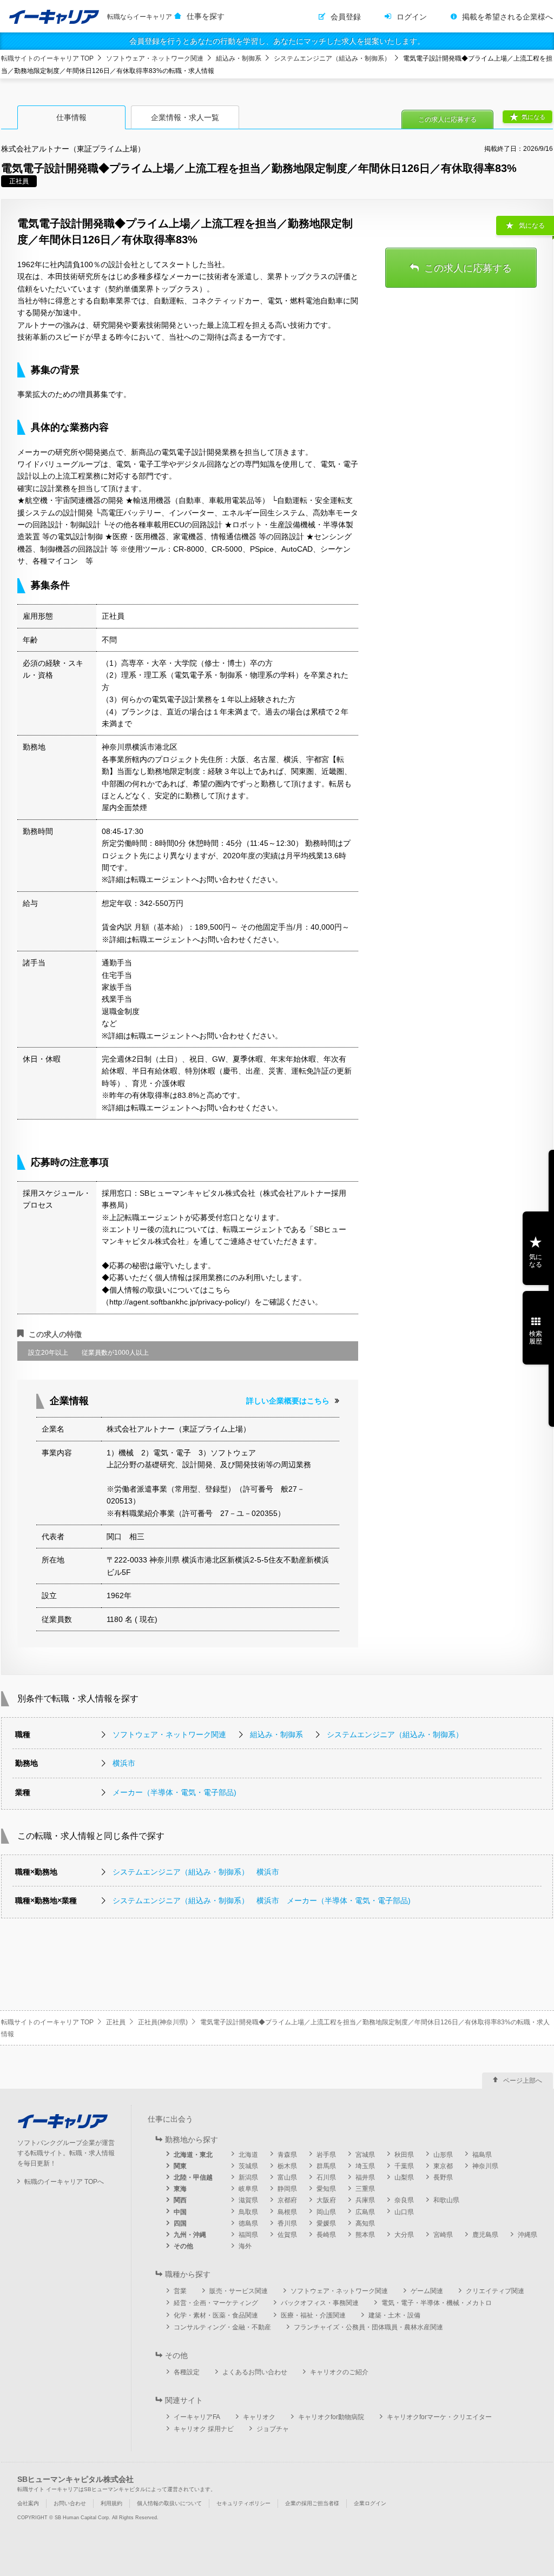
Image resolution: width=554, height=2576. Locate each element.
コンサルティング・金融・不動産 (222, 2327)
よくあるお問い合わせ (255, 2372)
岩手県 (326, 2155)
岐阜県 (248, 2189)
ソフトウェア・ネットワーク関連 (155, 58)
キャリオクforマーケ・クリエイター (439, 2417)
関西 (180, 2200)
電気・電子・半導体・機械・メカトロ (437, 2303)
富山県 (287, 2177)
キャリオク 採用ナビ (204, 2429)
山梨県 (404, 2177)
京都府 (287, 2200)
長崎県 (326, 2235)
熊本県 (365, 2235)
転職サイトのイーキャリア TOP (47, 58)
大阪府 (326, 2200)
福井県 (365, 2177)
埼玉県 (365, 2166)
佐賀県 (287, 2235)
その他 (183, 2246)
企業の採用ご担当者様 (312, 2503)
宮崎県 (443, 2235)
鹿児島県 (485, 2235)
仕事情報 (71, 117)
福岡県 (248, 2235)
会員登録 (346, 17)
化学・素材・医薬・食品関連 (216, 2315)
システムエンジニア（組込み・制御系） (332, 58)
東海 (180, 2189)
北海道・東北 (193, 2155)
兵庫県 (365, 2200)
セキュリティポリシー (243, 2503)
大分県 (404, 2235)
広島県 (365, 2212)
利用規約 (111, 2503)
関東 (180, 2166)
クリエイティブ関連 (495, 2291)
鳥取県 (248, 2212)
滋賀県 (248, 2200)
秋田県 (404, 2155)
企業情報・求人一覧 (185, 117)
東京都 (443, 2166)
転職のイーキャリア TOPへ (64, 2182)
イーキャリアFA (197, 2417)
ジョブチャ (273, 2429)
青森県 (287, 2155)
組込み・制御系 (239, 58)
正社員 (116, 2022)
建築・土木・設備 (394, 2315)
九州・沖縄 (190, 2235)
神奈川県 (485, 2166)
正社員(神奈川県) (163, 2022)
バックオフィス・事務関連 (320, 2303)
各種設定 (187, 2372)
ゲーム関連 (427, 2291)
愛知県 (326, 2189)
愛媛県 (326, 2223)
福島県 (482, 2155)
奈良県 (404, 2200)
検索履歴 (536, 1337)
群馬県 (326, 2166)
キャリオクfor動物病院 (331, 2417)
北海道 (248, 2155)
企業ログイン (370, 2503)
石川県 (326, 2177)
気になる (533, 117)
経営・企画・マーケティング (216, 2303)
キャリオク (259, 2417)
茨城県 (248, 2166)
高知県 (365, 2223)
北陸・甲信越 (193, 2177)
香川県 (287, 2223)
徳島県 (248, 2223)
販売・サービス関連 (239, 2291)
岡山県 (326, 2212)
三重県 (365, 2189)
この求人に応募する (447, 120)
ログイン (412, 17)
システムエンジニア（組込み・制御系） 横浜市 (196, 1872)
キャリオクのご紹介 (339, 2372)
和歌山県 (446, 2200)
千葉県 (404, 2166)
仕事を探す (206, 16)
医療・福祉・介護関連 (313, 2315)
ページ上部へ (523, 2081)
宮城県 (365, 2155)
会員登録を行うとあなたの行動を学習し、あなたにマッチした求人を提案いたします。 (277, 41)
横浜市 (124, 1763)
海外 (245, 2246)
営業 (180, 2291)
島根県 (287, 2212)
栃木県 (287, 2166)
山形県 (443, 2155)
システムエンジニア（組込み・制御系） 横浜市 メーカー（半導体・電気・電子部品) (262, 1900)
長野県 (443, 2177)
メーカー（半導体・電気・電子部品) (174, 1792)
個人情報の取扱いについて (169, 2503)
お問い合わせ (70, 2503)
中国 (180, 2212)
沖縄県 (527, 2235)
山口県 (404, 2212)
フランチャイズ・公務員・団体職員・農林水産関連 (368, 2327)
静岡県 (287, 2189)
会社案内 (28, 2503)
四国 (180, 2223)
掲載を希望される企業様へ (507, 17)
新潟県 (248, 2177)
